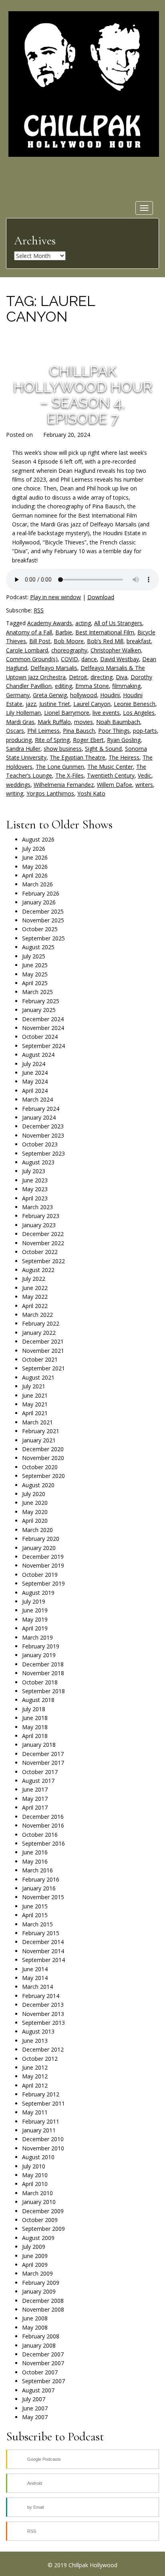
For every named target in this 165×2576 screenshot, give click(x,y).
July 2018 (34, 1709)
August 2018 (38, 1700)
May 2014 (35, 1978)
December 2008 (43, 2301)
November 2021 (43, 1351)
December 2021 (43, 1341)
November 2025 (43, 920)
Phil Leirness (43, 731)
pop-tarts (145, 731)
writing (15, 793)
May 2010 (35, 2175)
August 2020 (38, 1485)
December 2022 (43, 1234)
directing (102, 677)
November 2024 (43, 1028)
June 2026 (35, 857)
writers (144, 785)
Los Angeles (139, 713)
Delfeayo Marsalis (54, 668)
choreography (69, 650)
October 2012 (40, 2059)
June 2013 (35, 2041)
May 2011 (35, 2112)
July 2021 (34, 1386)
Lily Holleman (23, 713)
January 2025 (39, 1010)
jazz (31, 704)
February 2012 (41, 2094)
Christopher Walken (116, 650)
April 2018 (35, 1736)
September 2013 (43, 2023)
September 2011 (43, 2103)
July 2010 (34, 2166)
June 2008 (35, 2318)
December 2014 (43, 1942)
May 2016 (35, 1861)
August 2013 (38, 2031)
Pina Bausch (79, 731)
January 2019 (39, 1655)
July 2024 (34, 1064)
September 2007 (43, 2381)
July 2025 (34, 956)
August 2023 (38, 1162)
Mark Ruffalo (54, 722)
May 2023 (35, 1189)
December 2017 (43, 1754)
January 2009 (39, 2291)
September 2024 (43, 1046)
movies (84, 722)
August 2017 (38, 1781)
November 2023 (43, 1135)
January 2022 (39, 1333)
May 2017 (35, 1799)
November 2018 (43, 1673)
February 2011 (41, 2121)
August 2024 (38, 1055)
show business (63, 749)
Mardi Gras (20, 722)
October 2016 (40, 1835)
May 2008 (35, 2327)
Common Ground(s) (32, 659)
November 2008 (43, 2309)
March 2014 (37, 1987)
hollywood (84, 695)
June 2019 (35, 1610)
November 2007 (43, 2363)
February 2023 (41, 1216)
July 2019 (34, 1601)
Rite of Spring (52, 740)
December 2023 (43, 1126)
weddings (18, 785)
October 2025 (40, 929)
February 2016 (41, 1879)
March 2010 (37, 2193)
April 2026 (35, 875)
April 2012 (35, 2085)
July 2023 (34, 1171)
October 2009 (40, 2220)
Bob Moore (69, 641)
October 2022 (40, 1252)
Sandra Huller (23, 749)
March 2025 (37, 992)
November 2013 (43, 2014)
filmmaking (126, 686)
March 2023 (37, 1207)
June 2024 (35, 1073)
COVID (69, 659)
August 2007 (38, 2390)
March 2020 (37, 1530)
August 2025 (38, 947)
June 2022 (35, 1288)
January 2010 (39, 2202)
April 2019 (35, 1628)
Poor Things (114, 731)
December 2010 (43, 2139)
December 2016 (43, 1817)
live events (106, 713)
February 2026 (41, 893)
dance (89, 659)
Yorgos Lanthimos (50, 793)
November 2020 (43, 1458)
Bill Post (40, 641)
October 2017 (40, 1772)
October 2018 (40, 1682)
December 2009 (43, 2211)
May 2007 (35, 2417)
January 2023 (39, 1225)
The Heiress (124, 757)
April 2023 (35, 1198)
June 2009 (35, 2256)
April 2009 (35, 2265)
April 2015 (35, 1915)
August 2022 (38, 1270)
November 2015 (43, 1897)
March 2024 (37, 1099)
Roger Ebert (88, 740)
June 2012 (35, 2067)
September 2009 (43, 2229)
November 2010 (43, 2148)
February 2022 (41, 1323)
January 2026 (39, 902)
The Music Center (110, 767)
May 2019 (35, 1619)
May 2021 (35, 1404)
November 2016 (43, 1825)
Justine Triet (55, 704)
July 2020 (34, 1494)
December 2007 (43, 2354)
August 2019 (38, 1593)
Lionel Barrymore (67, 713)
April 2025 (35, 983)
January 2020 (39, 1548)
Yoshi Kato (91, 793)
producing (19, 740)
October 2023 (40, 1144)
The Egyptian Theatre (77, 757)
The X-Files (69, 775)
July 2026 (34, 849)
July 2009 (34, 2247)
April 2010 (35, 2184)
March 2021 (37, 1422)
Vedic (145, 775)
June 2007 (35, 2408)
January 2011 (39, 2130)
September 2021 (43, 1368)
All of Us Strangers (118, 623)
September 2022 (43, 1261)
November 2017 (43, 1763)
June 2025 (35, 965)
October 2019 (40, 1575)
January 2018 (39, 1745)
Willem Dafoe (115, 785)
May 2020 (35, 1512)
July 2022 (34, 1279)
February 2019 (41, 1646)
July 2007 (34, 2399)
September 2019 (43, 1583)
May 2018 (35, 1727)
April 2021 (35, 1413)
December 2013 (43, 2005)
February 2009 (41, 2283)
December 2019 (43, 1557)
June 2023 (35, 1180)
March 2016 (37, 1870)
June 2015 (35, 1906)
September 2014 (43, 1960)
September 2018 (43, 1691)
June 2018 (35, 1718)
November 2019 (43, 1565)
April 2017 (35, 1807)
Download (101, 597)
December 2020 (43, 1449)
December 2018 (43, 1664)
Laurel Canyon (92, 704)
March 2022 (37, 1315)
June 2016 (35, 1852)
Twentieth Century (111, 775)
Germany (18, 695)
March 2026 (37, 884)
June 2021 (35, 1395)
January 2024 (39, 1117)
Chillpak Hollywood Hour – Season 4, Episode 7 (83, 395)
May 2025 (35, 974)
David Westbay (120, 659)
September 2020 (43, 1476)
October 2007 (40, 2372)
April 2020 (35, 1521)
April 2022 (35, 1306)
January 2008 (39, 2345)
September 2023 (43, 1153)
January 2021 (39, 1440)
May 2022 (35, 1297)
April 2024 (35, 1091)
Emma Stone (92, 686)
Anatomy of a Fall (29, 632)
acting (83, 623)
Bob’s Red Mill (105, 641)
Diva (122, 677)
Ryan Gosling (124, 740)
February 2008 (41, 2336)
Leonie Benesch (135, 704)
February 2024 (41, 1109)
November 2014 (43, 1951)
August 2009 (38, 2238)
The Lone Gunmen (60, 767)
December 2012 (43, 2049)
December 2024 (43, 1019)
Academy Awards (50, 623)
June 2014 (35, 1969)
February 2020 (41, 1539)
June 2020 (35, 1503)
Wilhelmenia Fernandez (64, 785)
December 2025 (43, 911)
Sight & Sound (103, 749)
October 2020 (40, 1467)
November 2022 (43, 1243)
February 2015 (41, 1933)
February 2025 (41, 1001)
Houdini (110, 695)
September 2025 (43, 938)
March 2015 (37, 1924)
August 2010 (38, 2157)
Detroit (78, 677)
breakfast (139, 641)
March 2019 (37, 1637)
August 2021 (38, 1377)
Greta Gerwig (50, 695)
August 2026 (38, 839)
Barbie (64, 632)
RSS (39, 610)
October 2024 (40, 1037)
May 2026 (35, 867)
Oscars (15, 731)
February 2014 (41, 1996)
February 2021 (41, 1431)
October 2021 (40, 1359)
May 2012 (35, 2076)
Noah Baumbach (118, 722)
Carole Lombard (27, 650)
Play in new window (55, 597)
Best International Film (105, 632)
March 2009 (37, 2273)
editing (63, 686)
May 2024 (35, 1081)
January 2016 (39, 1888)
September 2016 (43, 1843)
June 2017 (35, 1789)
